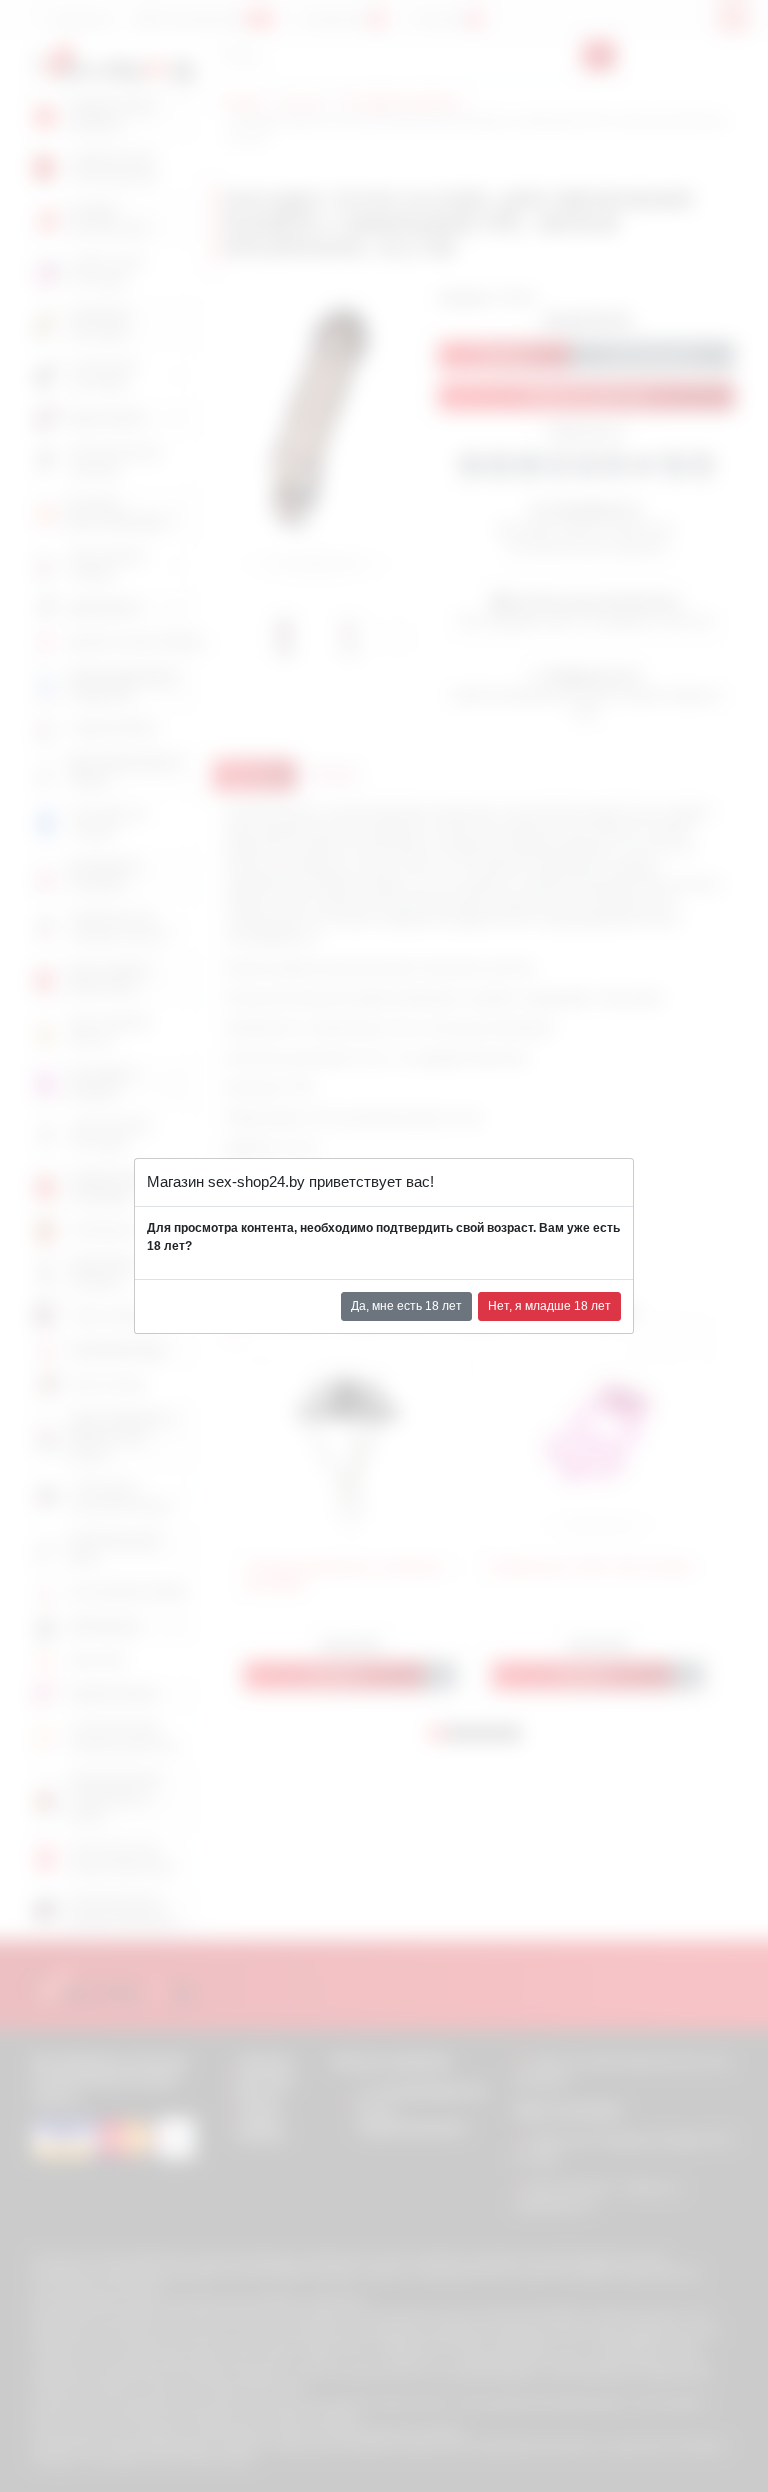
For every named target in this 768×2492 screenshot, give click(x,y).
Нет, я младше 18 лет (549, 1306)
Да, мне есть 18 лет (406, 1306)
